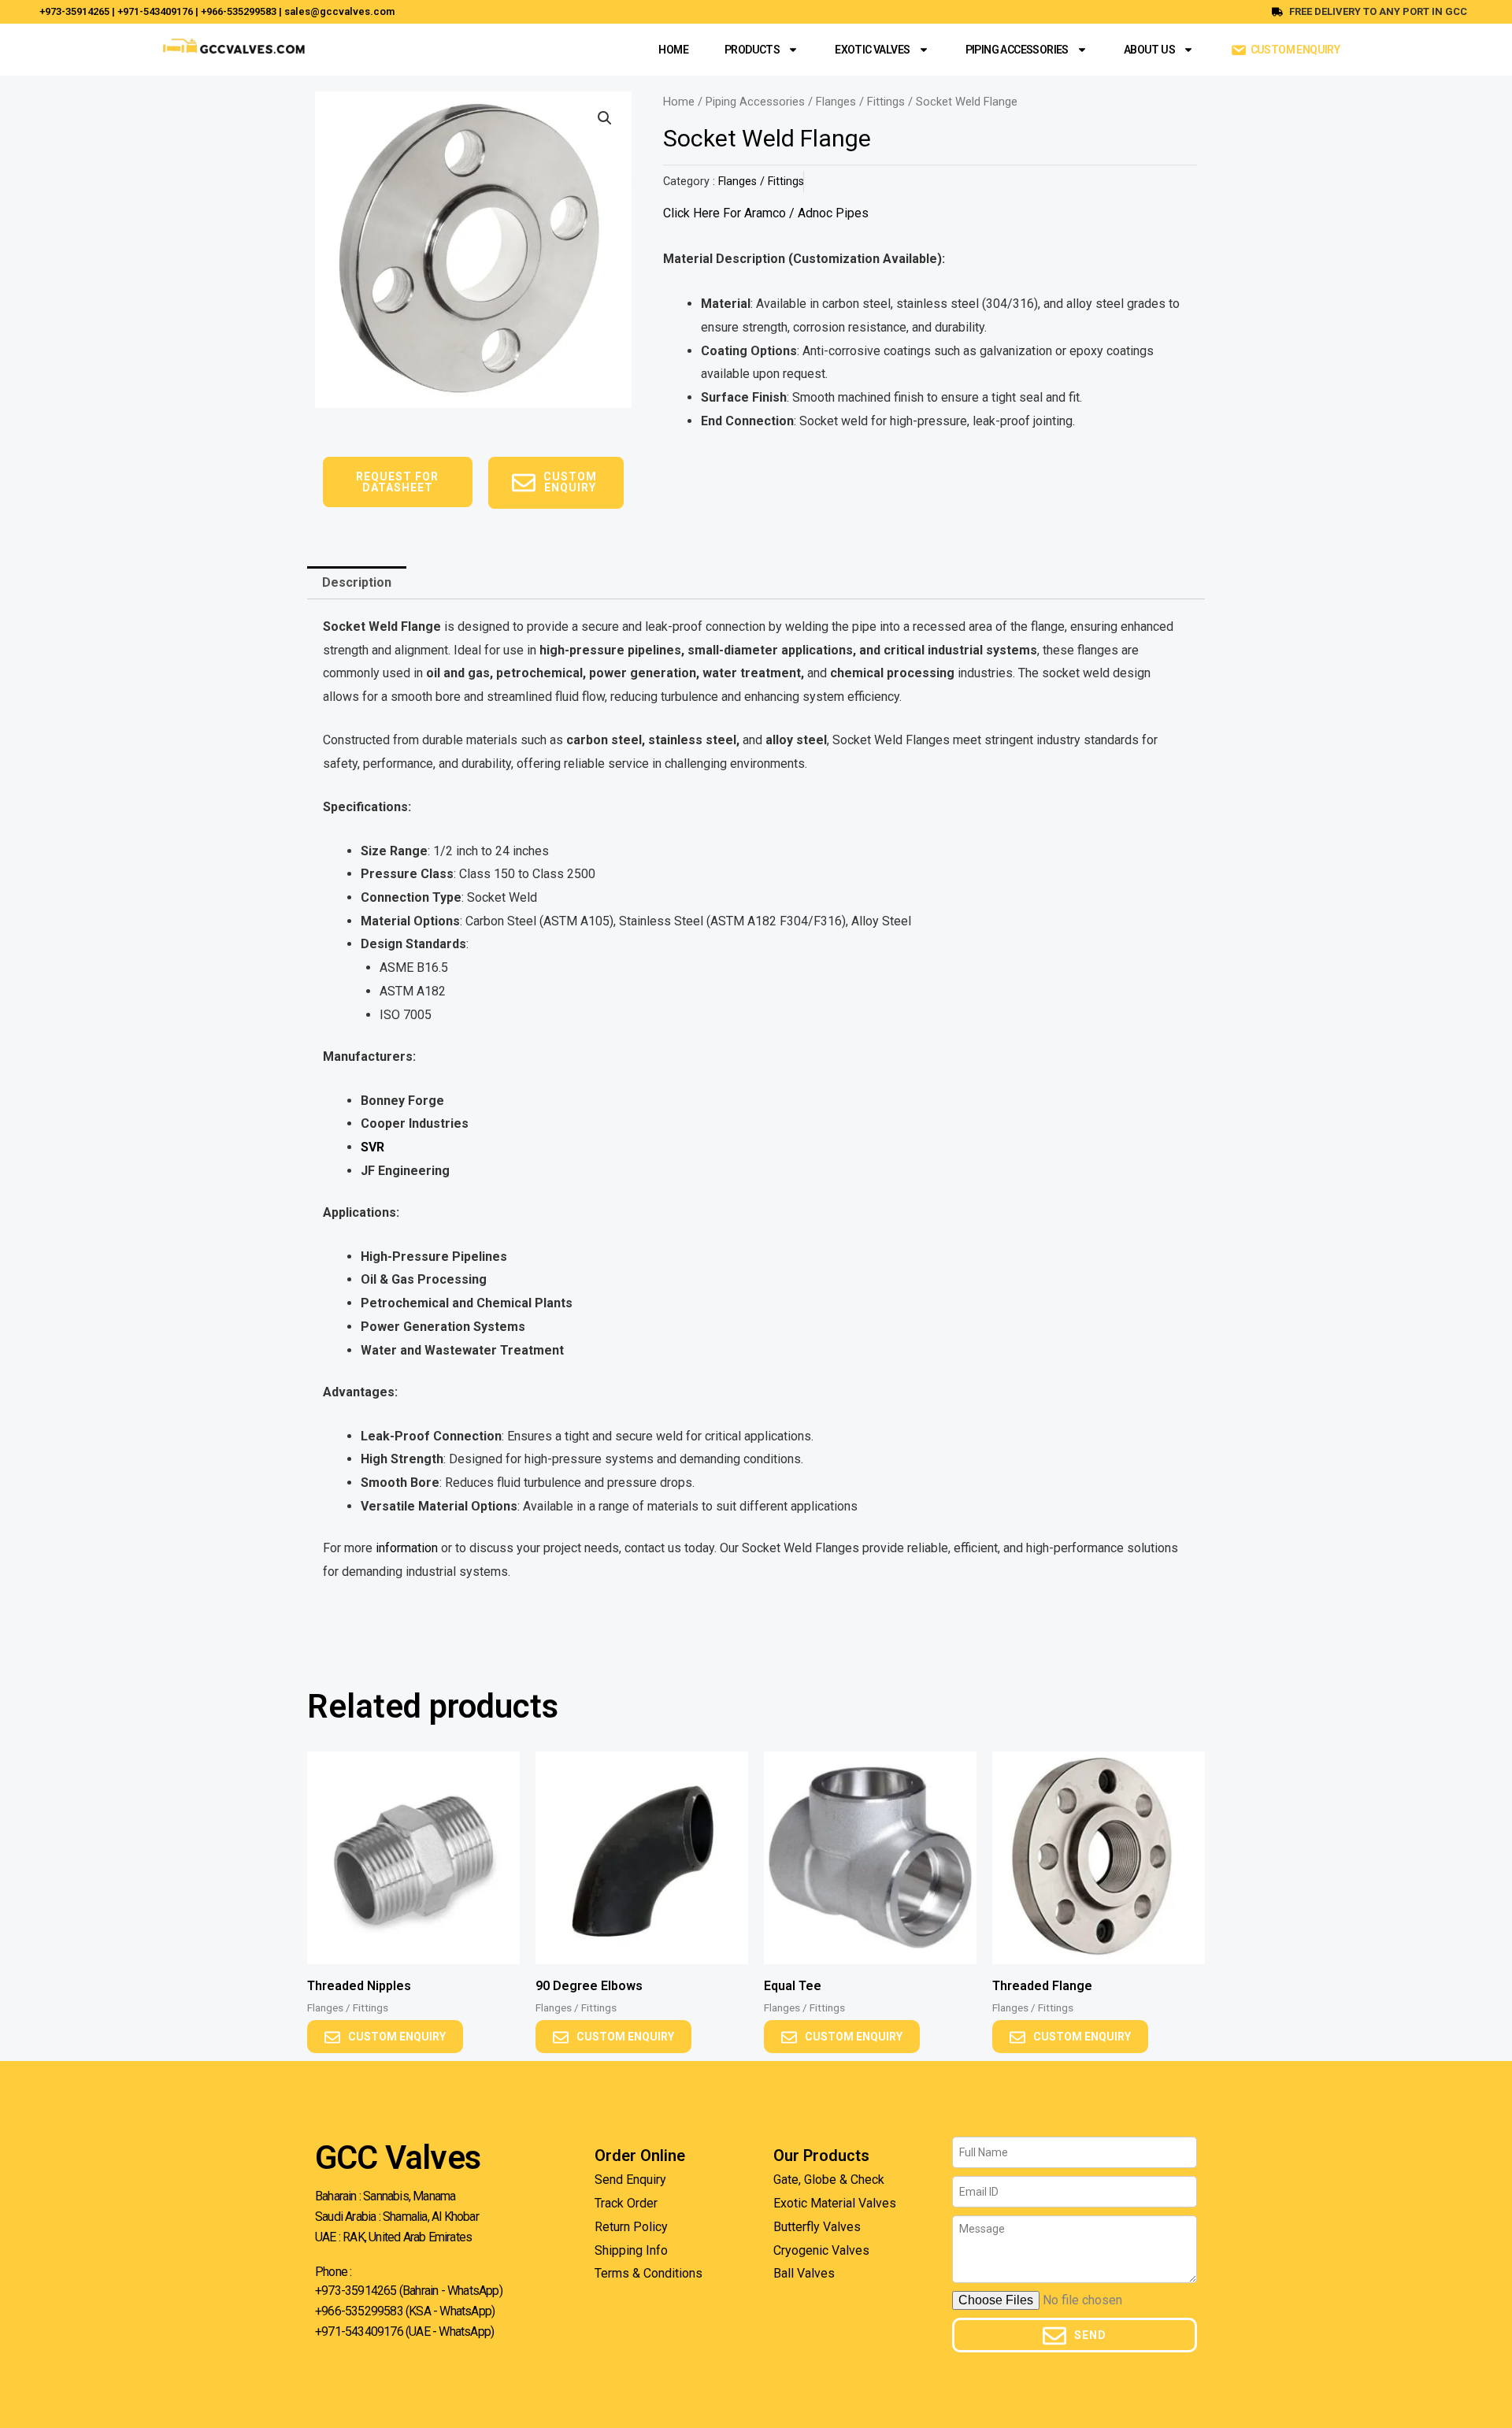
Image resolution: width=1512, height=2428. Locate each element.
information (405, 1548)
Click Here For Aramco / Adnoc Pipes (766, 213)
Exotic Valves (872, 50)
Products (752, 50)
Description (357, 582)
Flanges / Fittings (860, 102)
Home (673, 50)
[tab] (357, 583)
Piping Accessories (1017, 50)
